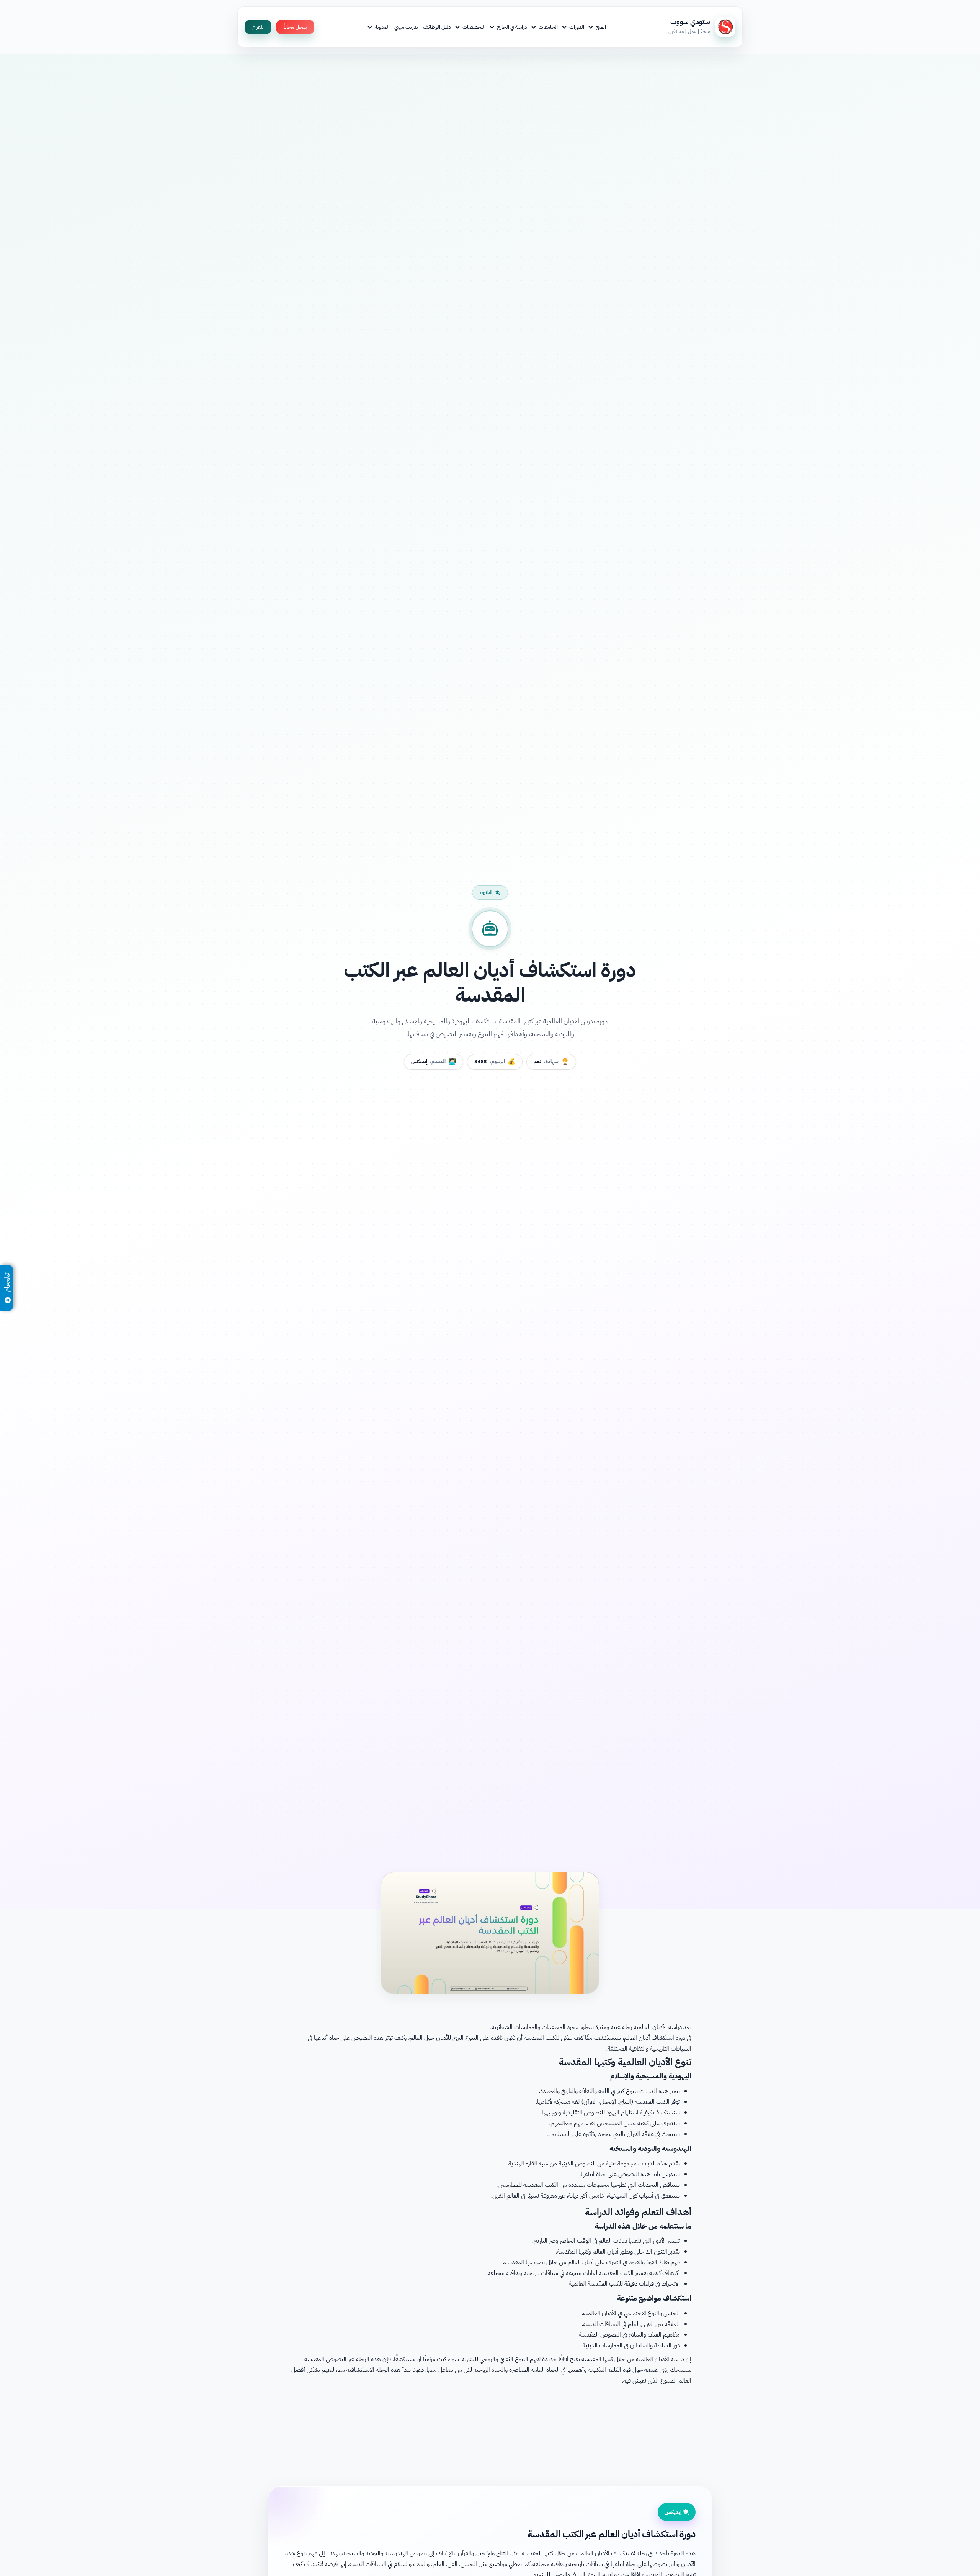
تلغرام (258, 27)
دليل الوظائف (437, 27)
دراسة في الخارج (512, 27)
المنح (601, 27)
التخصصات (474, 27)
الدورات (577, 27)
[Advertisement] (490, 2413)
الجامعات (548, 27)
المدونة (382, 27)
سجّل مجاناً (295, 27)
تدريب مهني (406, 27)
